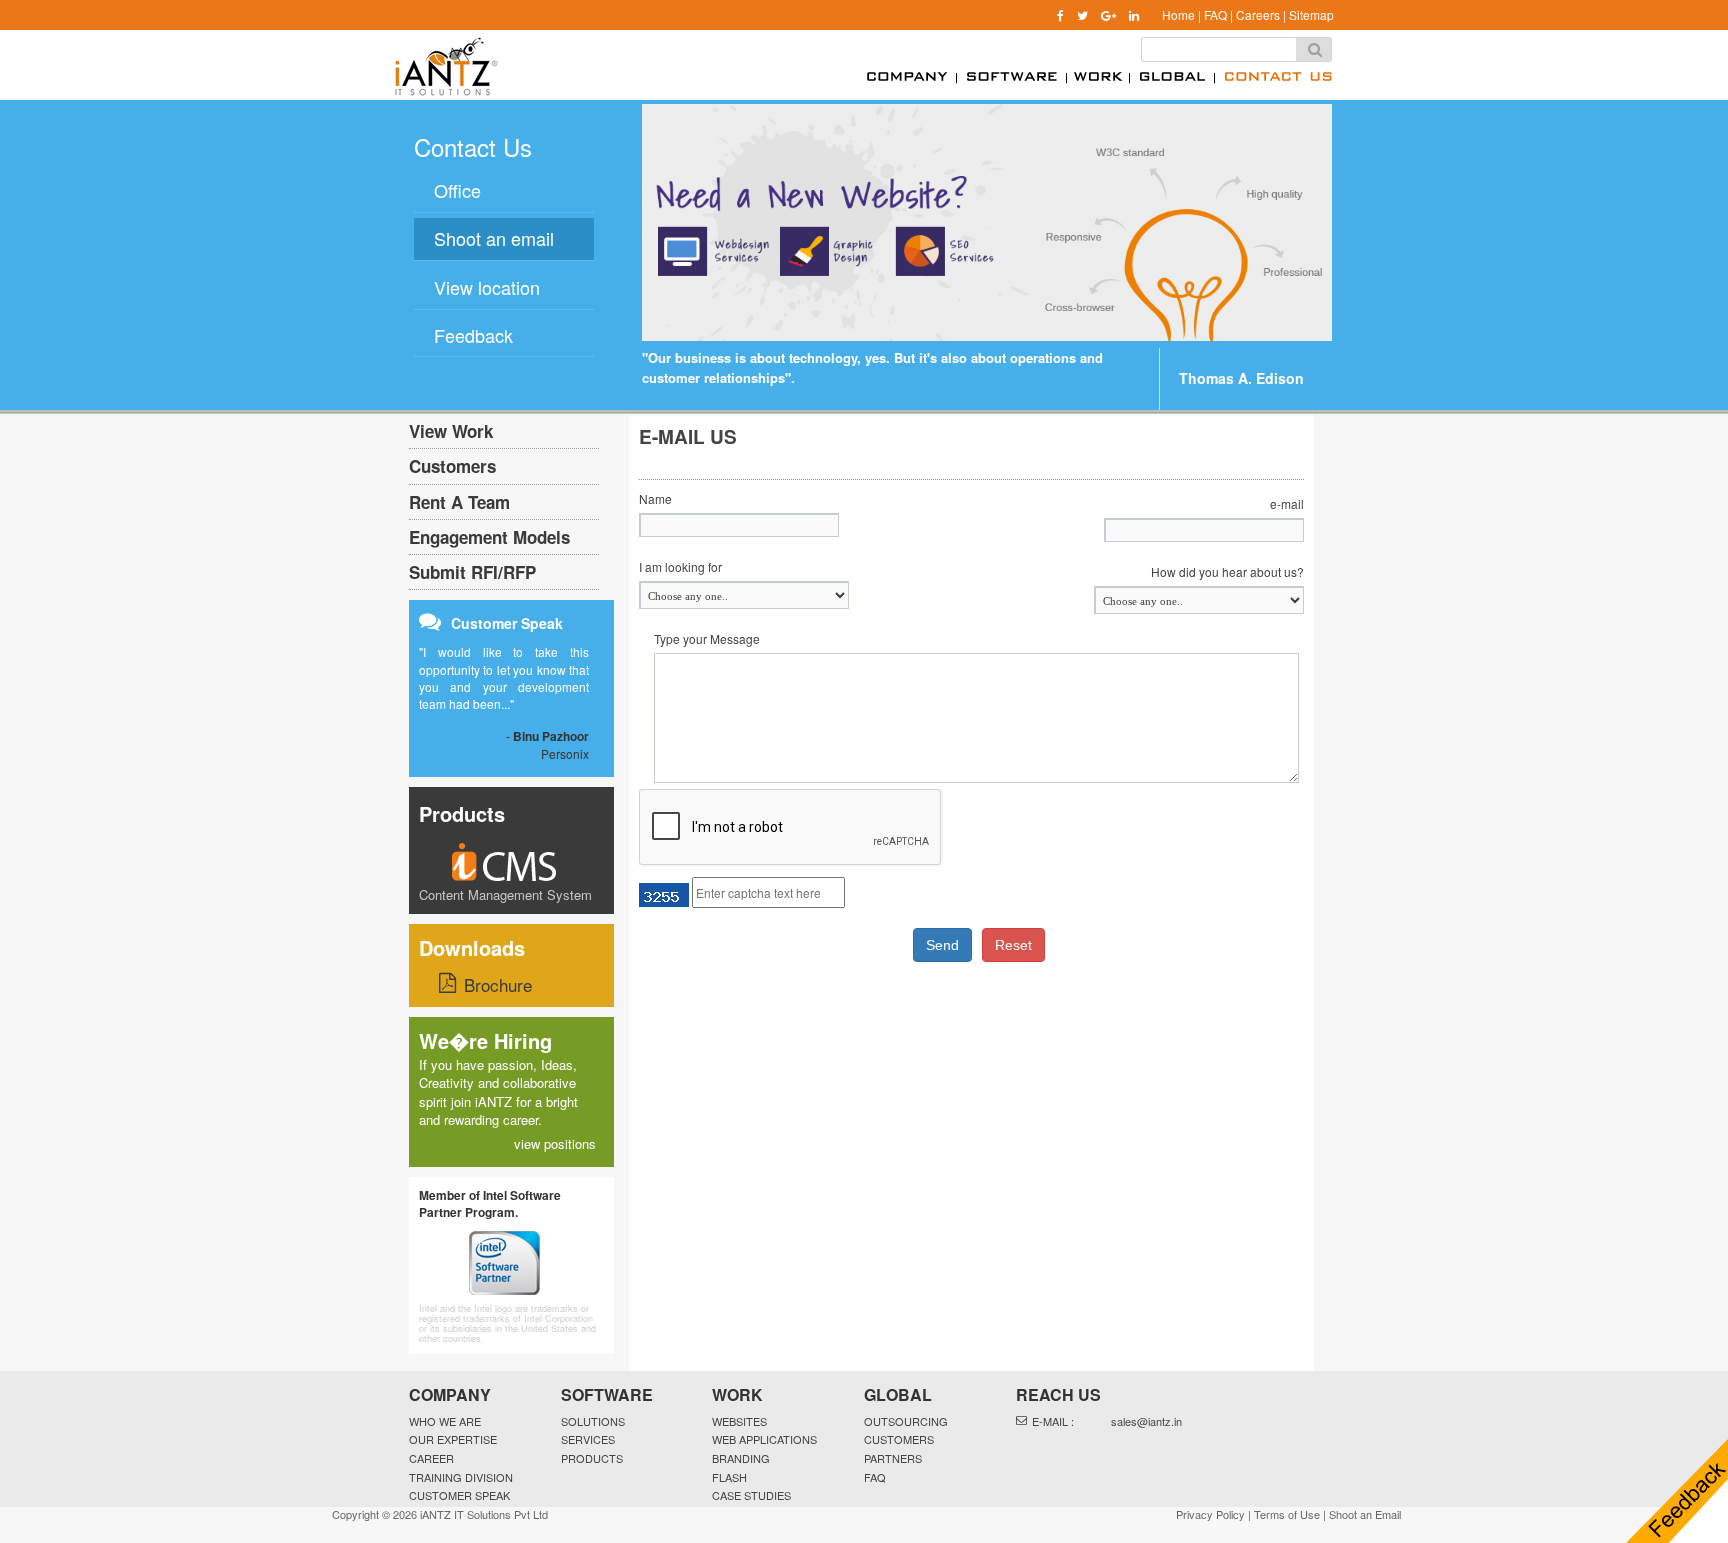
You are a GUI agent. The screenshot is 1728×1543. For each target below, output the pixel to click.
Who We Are (445, 1421)
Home (1178, 14)
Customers (452, 466)
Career (431, 1458)
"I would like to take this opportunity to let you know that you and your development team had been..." (504, 677)
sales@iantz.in (1146, 1421)
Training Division (461, 1477)
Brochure (498, 984)
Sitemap (1311, 14)
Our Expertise (453, 1439)
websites (739, 1421)
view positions (555, 1143)
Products (462, 813)
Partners (893, 1458)
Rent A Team (459, 502)
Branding (741, 1458)
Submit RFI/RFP (472, 572)
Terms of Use (1287, 1514)
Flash (729, 1477)
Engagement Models (489, 537)
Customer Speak (459, 1495)
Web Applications (764, 1439)
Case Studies (751, 1495)
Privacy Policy (1210, 1514)
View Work (451, 431)
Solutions (593, 1421)
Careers (1258, 14)
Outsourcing (906, 1421)
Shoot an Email (1365, 1514)
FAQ (1215, 14)
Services (588, 1439)
